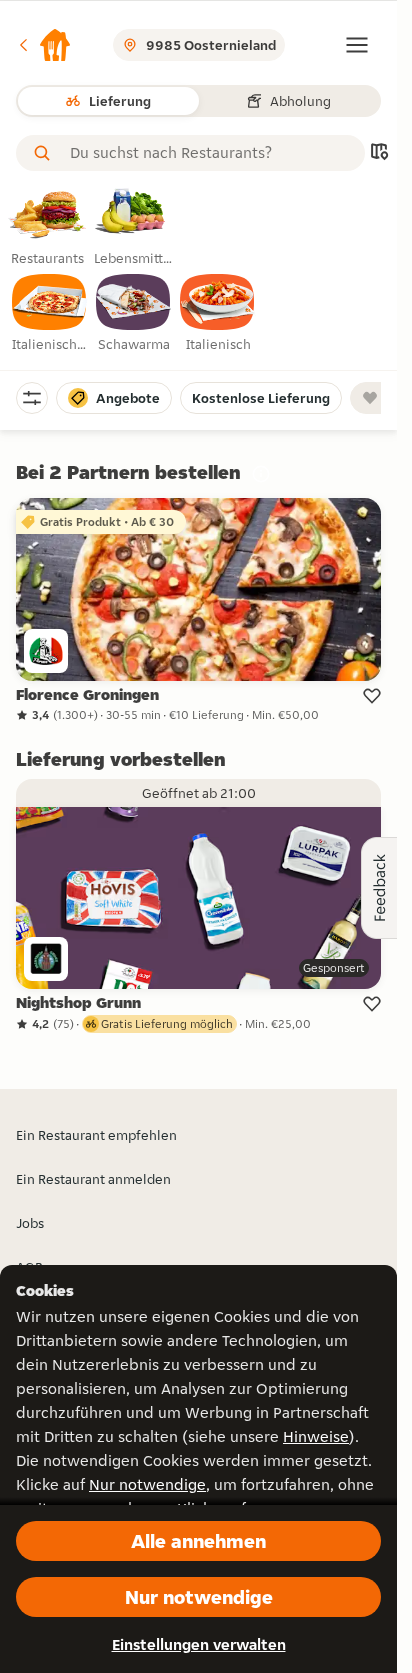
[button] (44, 45)
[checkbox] (50, 314)
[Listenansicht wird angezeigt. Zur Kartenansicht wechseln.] (379, 153)
